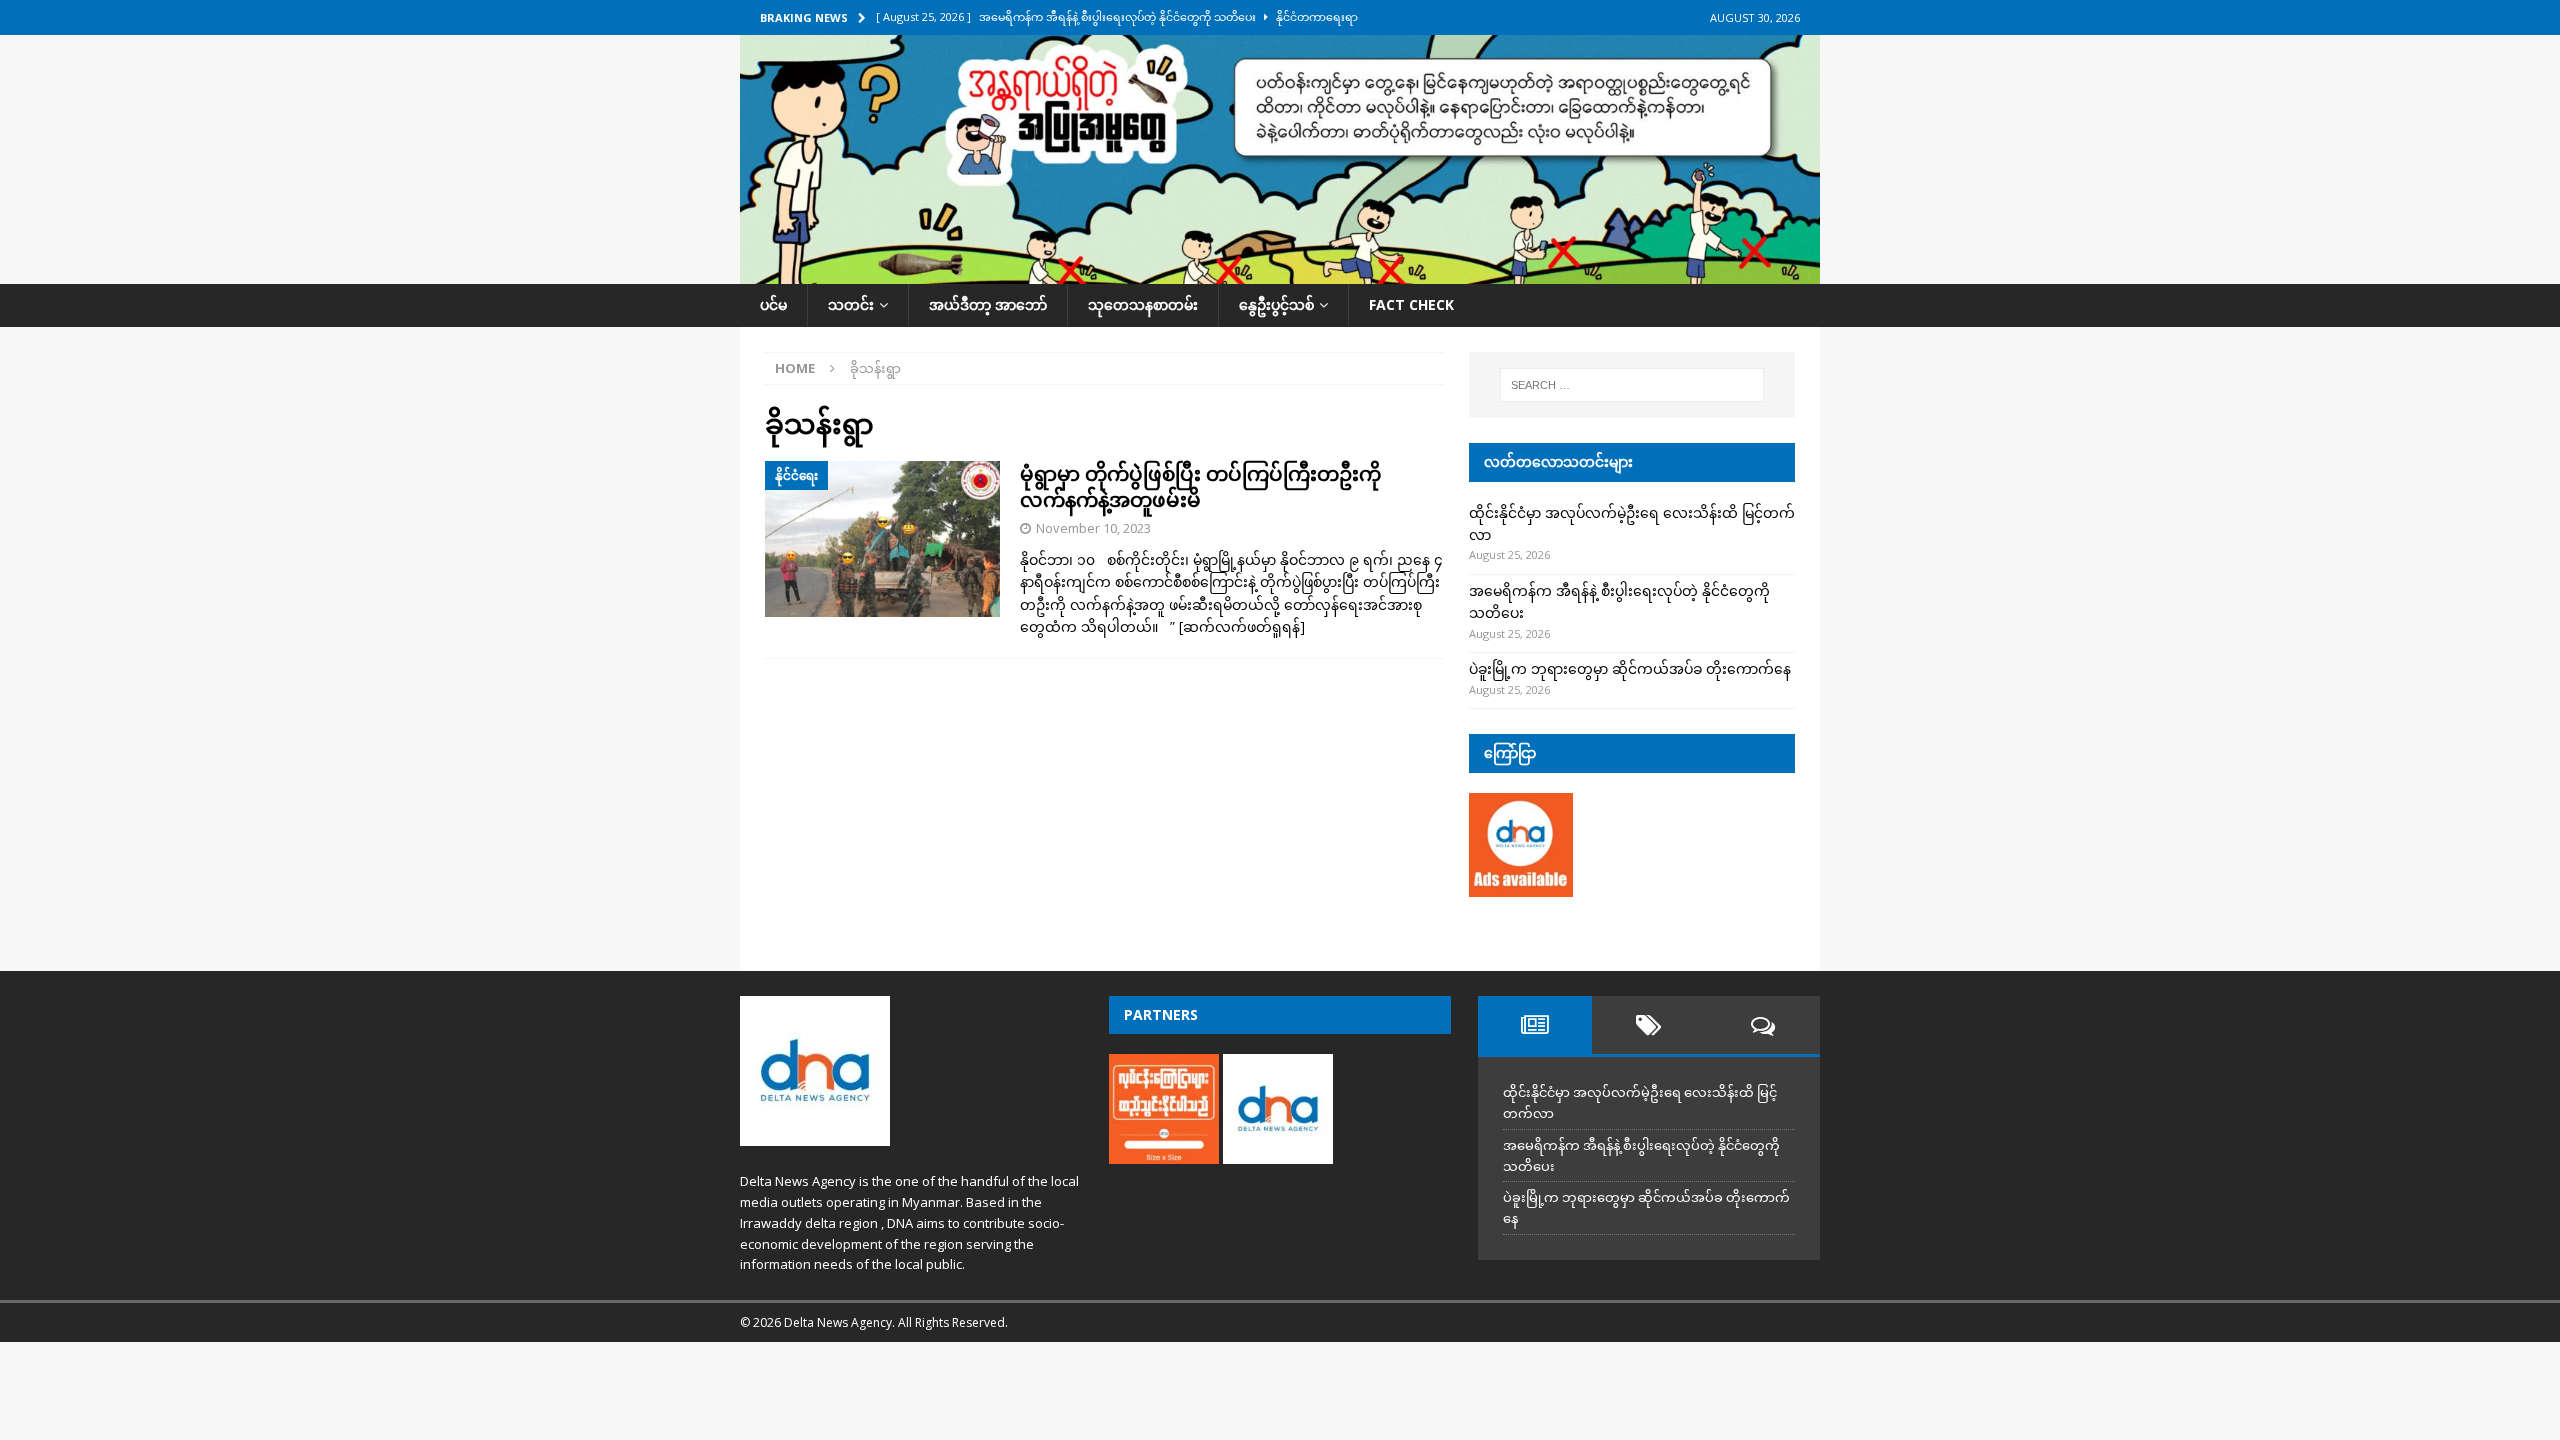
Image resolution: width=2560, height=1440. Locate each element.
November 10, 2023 (1093, 528)
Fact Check (1411, 304)
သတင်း (851, 304)
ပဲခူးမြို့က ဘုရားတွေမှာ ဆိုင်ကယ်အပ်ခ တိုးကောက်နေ (1630, 668)
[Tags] (1649, 1025)
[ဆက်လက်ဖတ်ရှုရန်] (1242, 626)
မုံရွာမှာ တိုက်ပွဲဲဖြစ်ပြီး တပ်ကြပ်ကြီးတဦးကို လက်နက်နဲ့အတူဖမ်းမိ (1200, 486)
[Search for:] (1632, 385)
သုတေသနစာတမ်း (1143, 304)
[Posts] (1535, 1025)
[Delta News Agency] (1280, 272)
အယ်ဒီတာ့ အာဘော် (988, 304)
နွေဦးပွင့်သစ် (1276, 304)
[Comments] (1763, 1025)
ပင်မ (773, 304)
